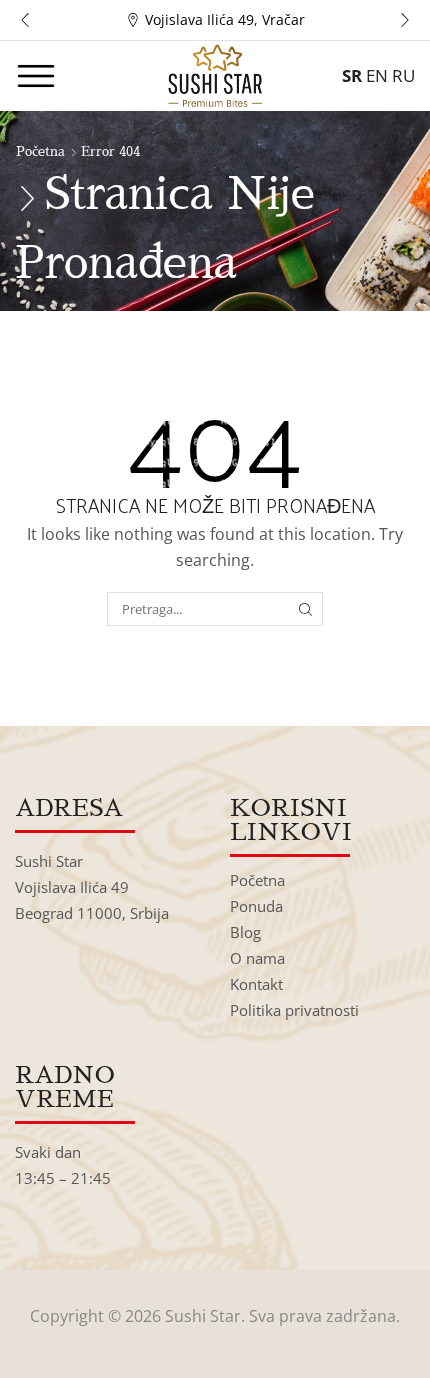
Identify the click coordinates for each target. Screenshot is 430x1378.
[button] (25, 20)
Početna (40, 151)
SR (352, 75)
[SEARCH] (306, 609)
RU (403, 75)
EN (377, 75)
